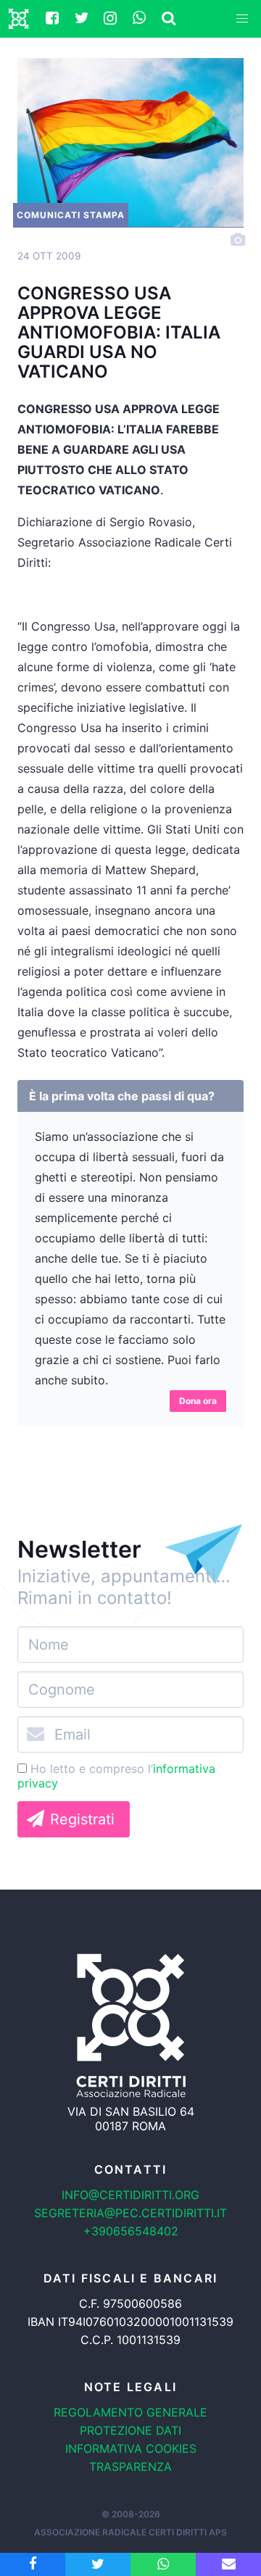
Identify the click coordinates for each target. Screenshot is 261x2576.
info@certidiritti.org (130, 2195)
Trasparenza (130, 2467)
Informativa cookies (131, 2448)
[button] (242, 19)
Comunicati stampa (71, 215)
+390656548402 (131, 2231)
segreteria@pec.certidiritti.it (130, 2213)
